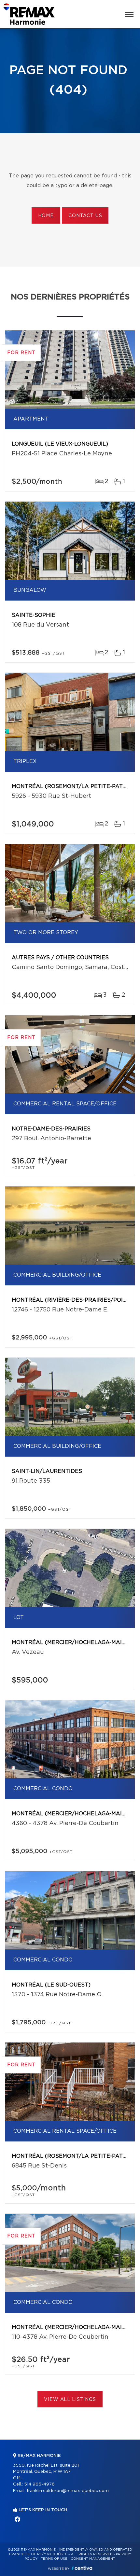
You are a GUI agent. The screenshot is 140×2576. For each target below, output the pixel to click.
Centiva (82, 2568)
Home (46, 216)
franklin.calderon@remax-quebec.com (68, 2491)
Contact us (85, 216)
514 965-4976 (39, 2484)
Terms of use (54, 2559)
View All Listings (70, 2400)
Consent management (93, 2559)
